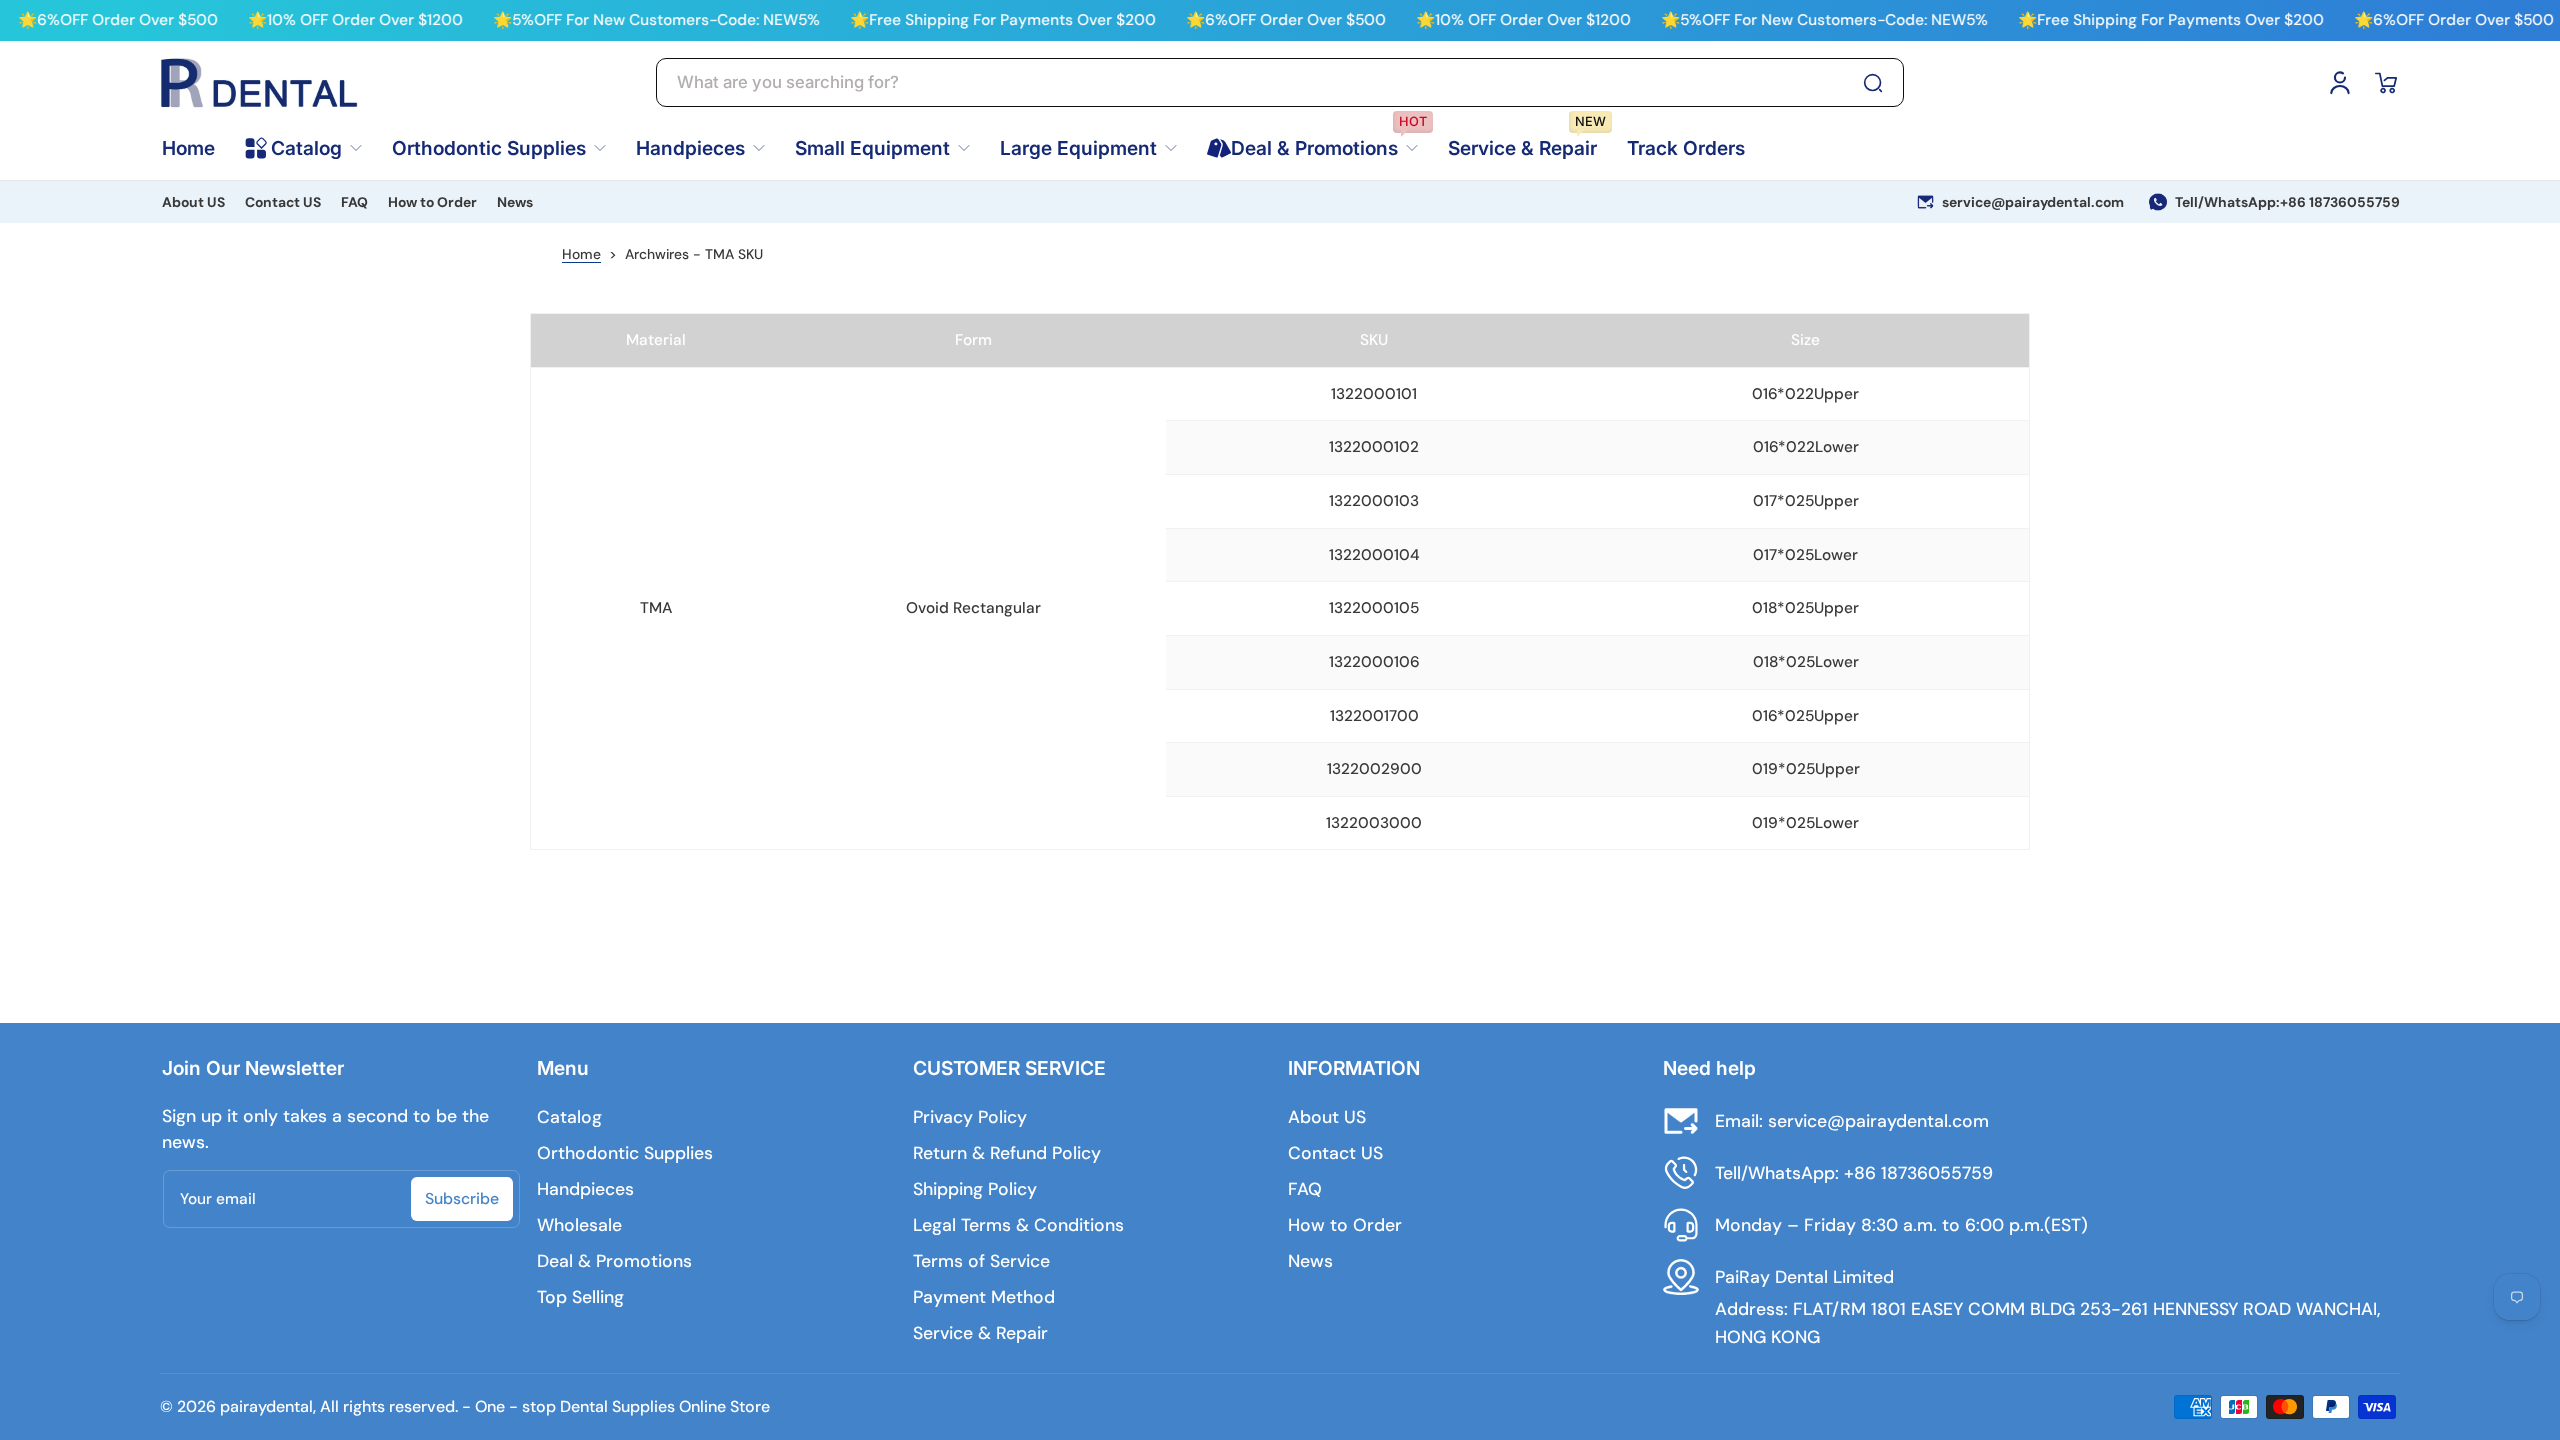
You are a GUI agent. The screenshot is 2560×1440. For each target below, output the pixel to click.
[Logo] (260, 83)
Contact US (283, 202)
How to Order (432, 202)
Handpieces (585, 1189)
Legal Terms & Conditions (1018, 1225)
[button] (2386, 83)
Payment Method (984, 1297)
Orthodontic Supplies (625, 1153)
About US (193, 202)
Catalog (569, 1117)
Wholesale (579, 1225)
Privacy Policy (970, 1117)
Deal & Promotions (614, 1261)
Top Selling (580, 1297)
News (515, 202)
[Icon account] (2340, 83)
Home (581, 254)
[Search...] (1873, 83)
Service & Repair (980, 1333)
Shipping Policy (975, 1189)
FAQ (354, 202)
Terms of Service (981, 1261)
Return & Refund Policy (1007, 1153)
